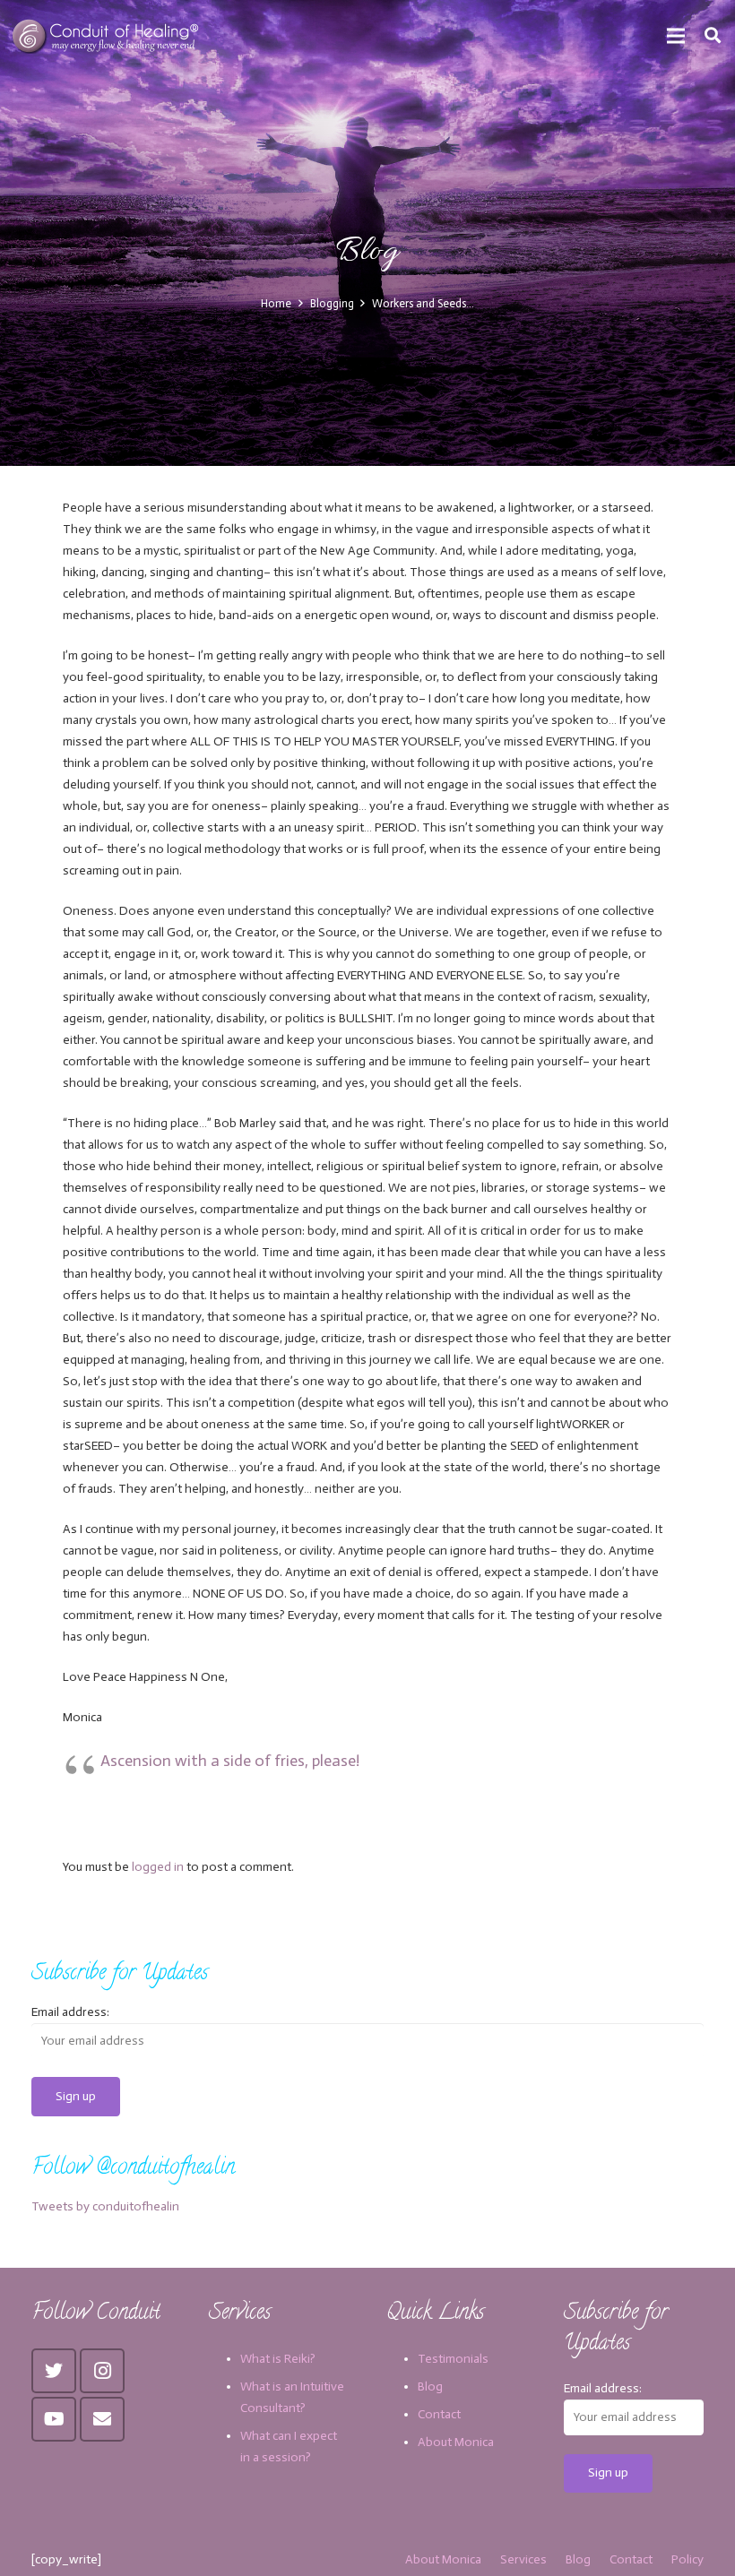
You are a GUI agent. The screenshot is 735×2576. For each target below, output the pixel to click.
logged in (158, 1867)
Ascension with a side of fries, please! (230, 1761)
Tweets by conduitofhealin (105, 2206)
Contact (439, 2414)
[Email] (102, 2419)
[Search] (713, 35)
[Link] (107, 36)
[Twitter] (54, 2371)
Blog (430, 2386)
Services (523, 2559)
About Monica (456, 2442)
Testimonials (453, 2359)
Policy (687, 2559)
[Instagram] (102, 2371)
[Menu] (676, 36)
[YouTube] (54, 2419)
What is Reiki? (278, 2359)
